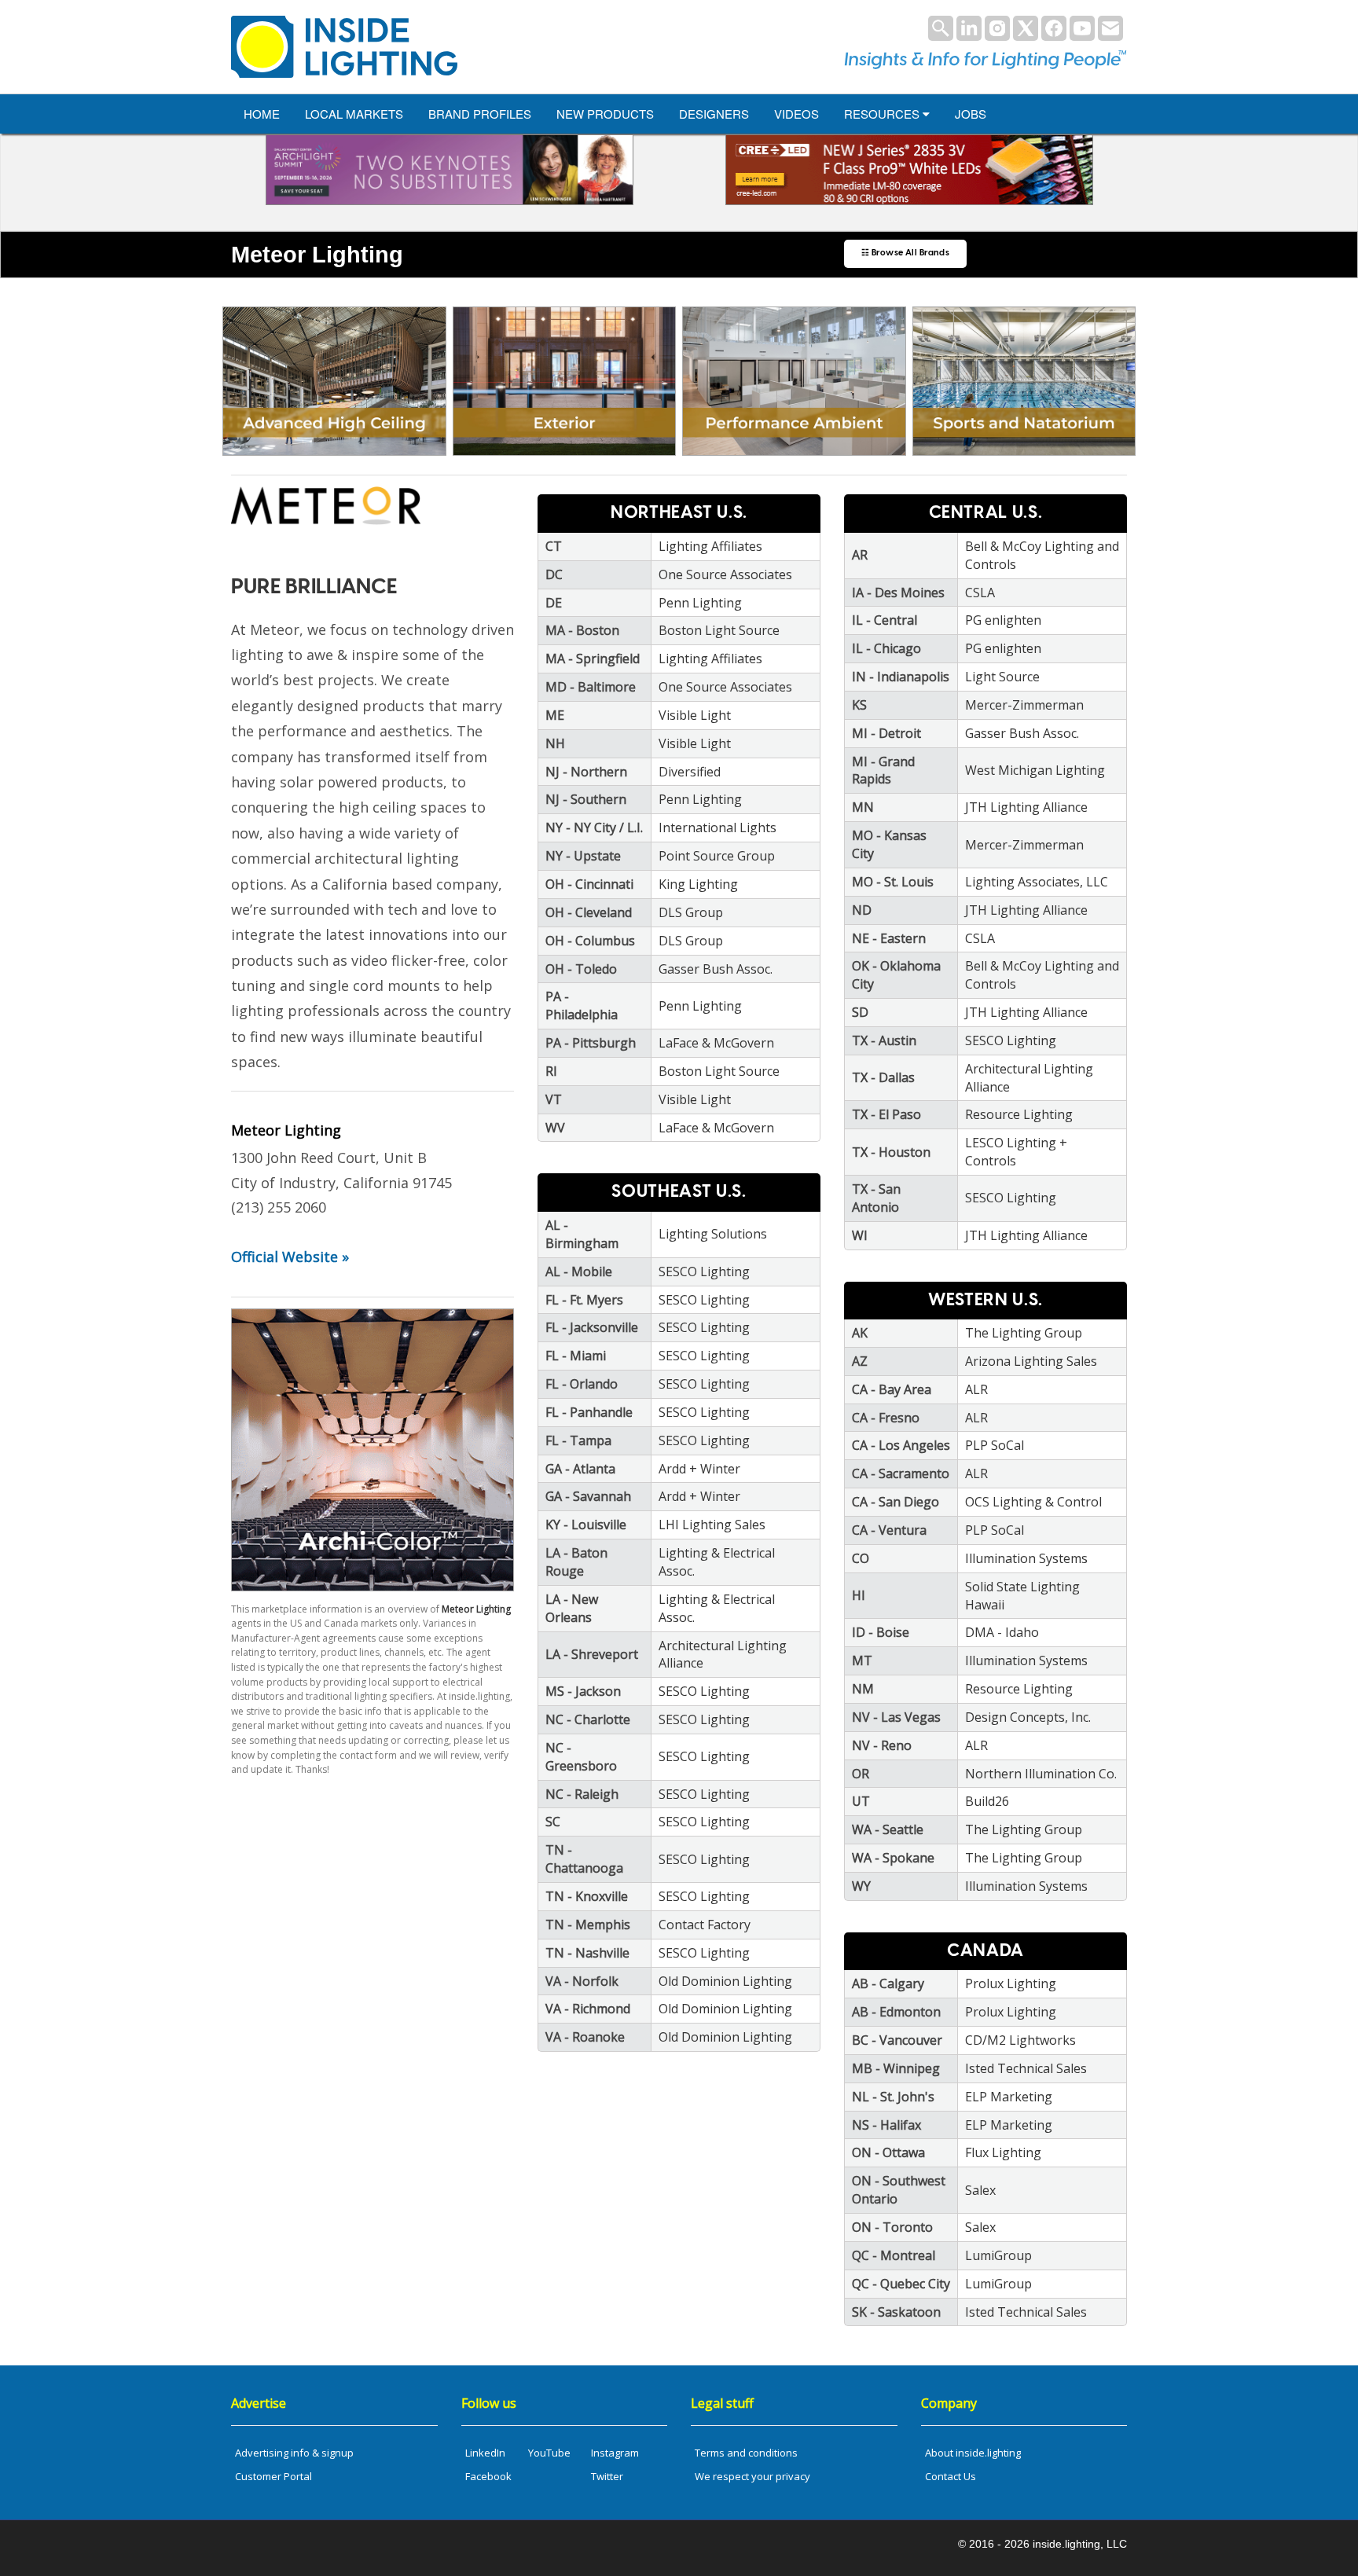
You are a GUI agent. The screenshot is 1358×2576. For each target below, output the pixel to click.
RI (551, 1071)
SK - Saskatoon (896, 2312)
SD (860, 1012)
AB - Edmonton (896, 2012)
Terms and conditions (746, 2453)
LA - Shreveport (592, 1654)
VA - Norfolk (582, 1981)
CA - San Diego (896, 1502)
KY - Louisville (586, 1525)
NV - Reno (882, 1745)
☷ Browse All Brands (905, 253)
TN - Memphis (588, 1925)
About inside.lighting (973, 2453)
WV (555, 1128)
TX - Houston (891, 1152)
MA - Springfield (593, 659)
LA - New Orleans (572, 1608)
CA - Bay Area (892, 1389)
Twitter (607, 2476)
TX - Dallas (883, 1077)
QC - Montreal (894, 2255)
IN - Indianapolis (901, 677)
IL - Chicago (886, 648)
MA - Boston (582, 630)
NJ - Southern (586, 799)
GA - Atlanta (580, 1469)
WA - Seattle (888, 1829)
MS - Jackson (583, 1691)
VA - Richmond (588, 2009)
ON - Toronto (892, 2227)
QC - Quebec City (901, 2284)
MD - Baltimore (591, 687)
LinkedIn (485, 2453)
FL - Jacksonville (592, 1327)
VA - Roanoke (585, 2037)
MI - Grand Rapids (883, 771)
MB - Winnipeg (896, 2068)
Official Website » (290, 1257)
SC (553, 1822)
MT (862, 1660)
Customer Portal (273, 2476)
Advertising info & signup (294, 2453)
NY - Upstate (583, 856)
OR (861, 1774)
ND (862, 910)
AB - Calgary (888, 1983)
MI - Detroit (886, 733)
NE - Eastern (889, 938)
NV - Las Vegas (896, 1717)
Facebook (488, 2476)
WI (860, 1235)
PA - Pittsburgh (591, 1043)
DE (554, 603)
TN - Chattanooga (584, 1859)
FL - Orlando (582, 1384)
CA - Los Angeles (901, 1445)
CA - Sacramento (901, 1473)
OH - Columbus (590, 941)
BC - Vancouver (897, 2040)
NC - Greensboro (581, 1757)
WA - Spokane (893, 1858)
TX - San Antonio (876, 1198)
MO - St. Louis (893, 882)
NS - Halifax (886, 2125)
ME (555, 715)
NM (863, 1689)
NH (555, 743)
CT (554, 546)
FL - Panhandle (589, 1412)
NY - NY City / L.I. (594, 827)
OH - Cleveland (589, 912)
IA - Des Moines (898, 593)
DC (554, 574)
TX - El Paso (886, 1114)
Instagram (615, 2453)
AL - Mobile (579, 1271)
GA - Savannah (588, 1496)
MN (863, 807)
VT (554, 1099)
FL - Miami (576, 1356)
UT (861, 1801)
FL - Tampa (578, 1440)
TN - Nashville (587, 1953)
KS (859, 705)
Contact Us (951, 2476)
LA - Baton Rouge (576, 1562)
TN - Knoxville (587, 1896)
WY (861, 1886)
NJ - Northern (586, 772)
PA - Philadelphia (582, 1005)
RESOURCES (883, 114)
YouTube (549, 2453)
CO (861, 1558)
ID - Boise (881, 1632)
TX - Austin (884, 1040)
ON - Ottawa (888, 2152)
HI (859, 1595)
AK (860, 1333)
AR (860, 555)
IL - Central (885, 620)
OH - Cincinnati (589, 884)
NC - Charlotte (588, 1719)
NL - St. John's (893, 2097)
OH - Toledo (581, 969)
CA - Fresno (886, 1418)
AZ (860, 1361)
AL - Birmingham (582, 1234)
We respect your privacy (752, 2476)
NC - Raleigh (582, 1794)
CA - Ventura (889, 1530)
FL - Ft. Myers (584, 1300)
